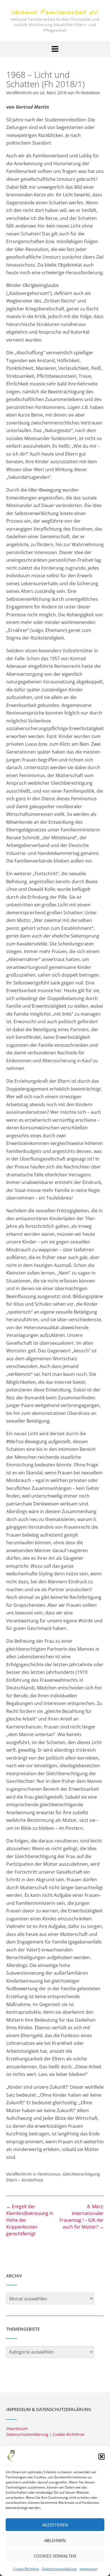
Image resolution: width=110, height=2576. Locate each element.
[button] (102, 2457)
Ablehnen (55, 2540)
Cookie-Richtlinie (26, 2569)
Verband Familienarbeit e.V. (55, 13)
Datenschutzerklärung (59, 2569)
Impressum (88, 2569)
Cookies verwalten (55, 2556)
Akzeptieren (55, 2525)
